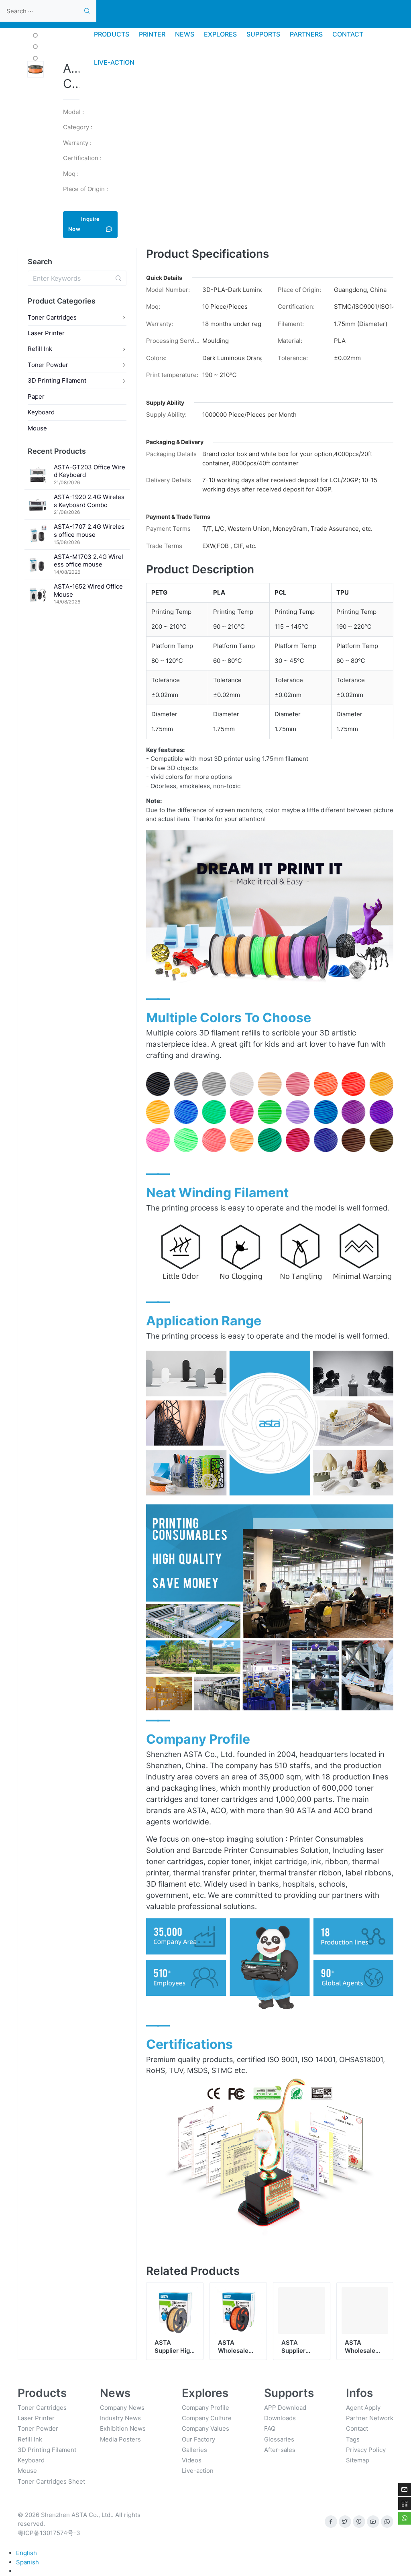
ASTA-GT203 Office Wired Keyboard (90, 471)
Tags (353, 2439)
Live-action (198, 2471)
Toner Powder (48, 365)
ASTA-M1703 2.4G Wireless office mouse (89, 561)
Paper (36, 396)
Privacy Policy (366, 2450)
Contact (357, 2428)
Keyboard (41, 412)
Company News (122, 2408)
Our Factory (198, 2439)
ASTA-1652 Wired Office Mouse (88, 590)
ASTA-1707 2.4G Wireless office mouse (89, 531)
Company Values (205, 2428)
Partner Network (370, 2418)
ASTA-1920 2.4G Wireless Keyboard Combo (89, 501)
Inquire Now (84, 224)
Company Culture (207, 2418)
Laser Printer (46, 333)
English (26, 2553)
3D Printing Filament (57, 380)
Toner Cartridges (52, 317)
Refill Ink (40, 349)
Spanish (27, 2562)
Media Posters (120, 2439)
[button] (35, 35)
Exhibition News (123, 2428)
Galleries (194, 2450)
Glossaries (279, 2439)
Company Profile (205, 2408)
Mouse (37, 428)
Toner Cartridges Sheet (51, 2481)
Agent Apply (363, 2408)
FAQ (270, 2428)
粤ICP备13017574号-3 (49, 2533)
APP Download (285, 2408)
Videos (192, 2460)
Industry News (120, 2418)
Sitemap (358, 2460)
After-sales (280, 2450)
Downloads (280, 2418)
